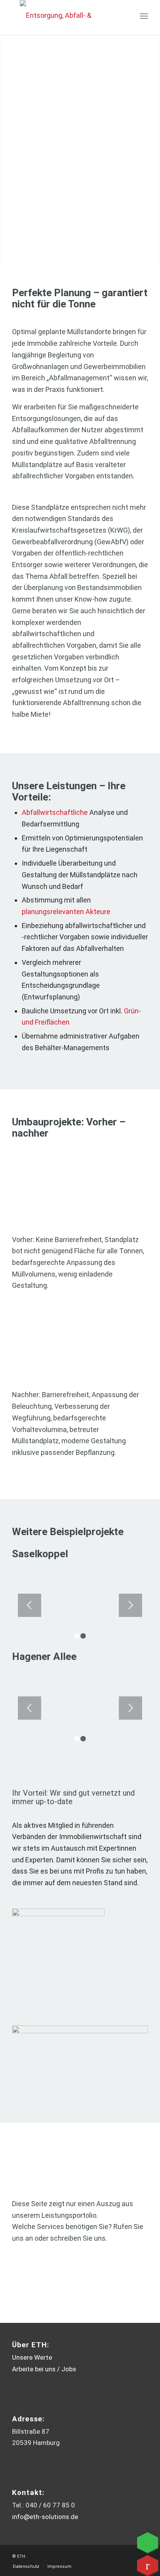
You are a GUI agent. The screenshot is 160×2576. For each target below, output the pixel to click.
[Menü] (144, 16)
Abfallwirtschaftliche (55, 812)
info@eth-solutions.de (45, 2517)
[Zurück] (30, 1605)
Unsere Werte (32, 2357)
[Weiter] (130, 1605)
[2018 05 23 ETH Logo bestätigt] (61, 16)
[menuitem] (144, 16)
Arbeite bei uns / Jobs (44, 2369)
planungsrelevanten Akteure (66, 912)
